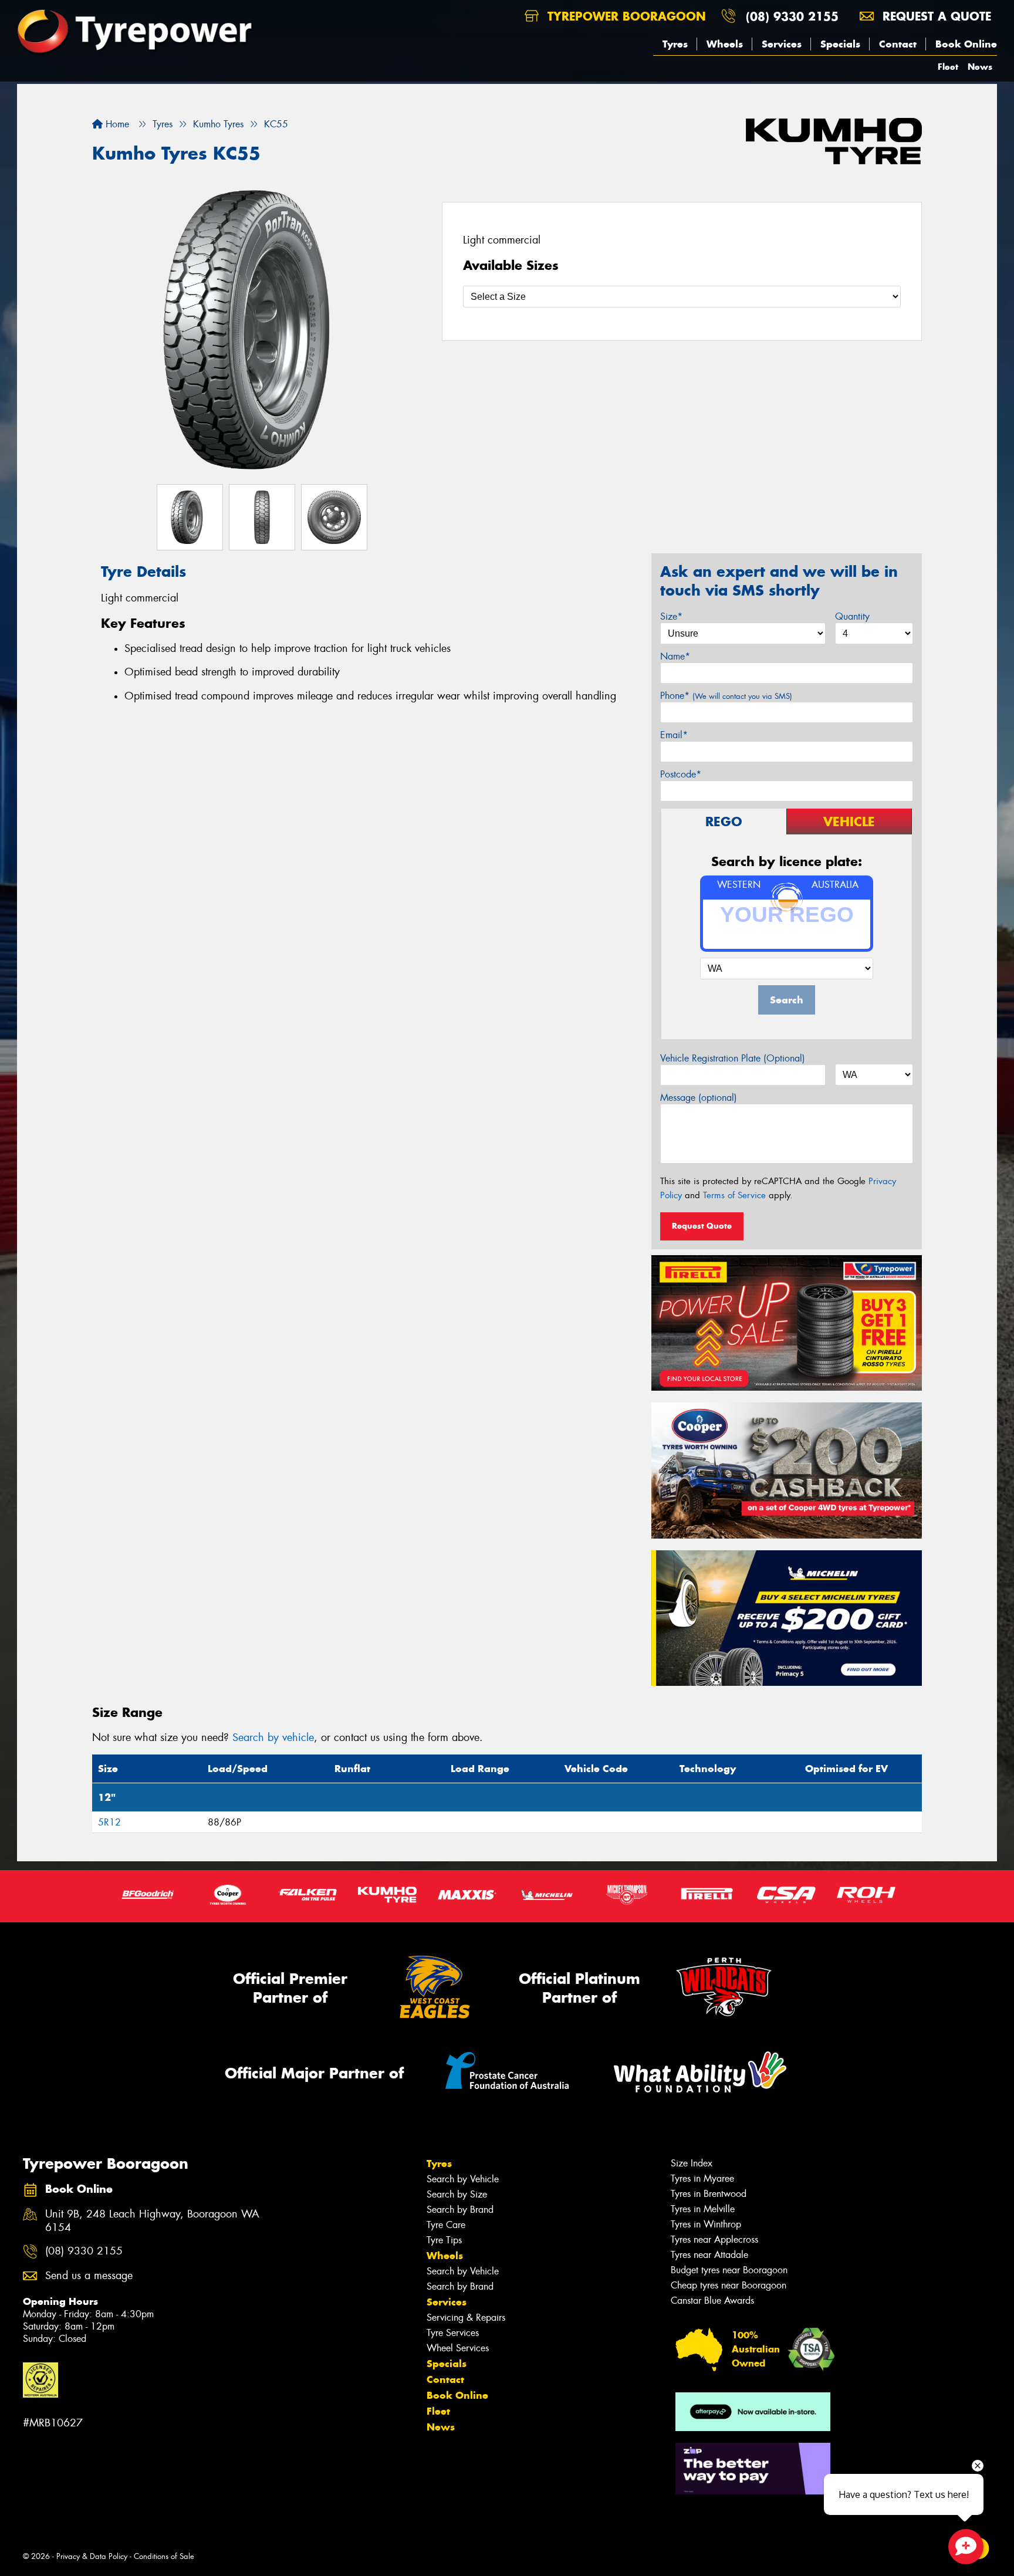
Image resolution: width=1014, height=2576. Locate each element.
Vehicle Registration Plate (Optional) (733, 1058)
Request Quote (702, 1226)
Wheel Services (458, 2348)
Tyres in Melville (703, 2209)
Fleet (948, 67)
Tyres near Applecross (714, 2239)
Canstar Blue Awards (712, 2301)
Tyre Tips (444, 2240)
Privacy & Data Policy (92, 2556)
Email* (674, 735)
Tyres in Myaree (702, 2178)
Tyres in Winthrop (706, 2224)
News (980, 67)
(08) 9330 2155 (792, 16)
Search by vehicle (273, 1737)
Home (116, 124)
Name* (675, 656)
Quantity (852, 616)
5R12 (109, 1822)
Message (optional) (699, 1098)
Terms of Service (734, 1195)
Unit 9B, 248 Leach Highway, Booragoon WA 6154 (152, 2221)
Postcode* (681, 774)
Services (782, 44)
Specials (840, 44)
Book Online (966, 44)
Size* (671, 616)
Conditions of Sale (164, 2556)
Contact (898, 44)
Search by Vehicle (463, 2179)
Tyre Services (453, 2333)
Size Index (692, 2163)
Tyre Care (446, 2225)
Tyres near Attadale (709, 2255)
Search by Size (457, 2194)
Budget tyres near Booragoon (729, 2270)
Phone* (726, 696)
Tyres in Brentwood (709, 2194)
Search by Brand (460, 2210)
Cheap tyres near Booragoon (729, 2285)
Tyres (675, 44)
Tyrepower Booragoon (625, 16)
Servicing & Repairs (466, 2318)
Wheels (725, 44)
